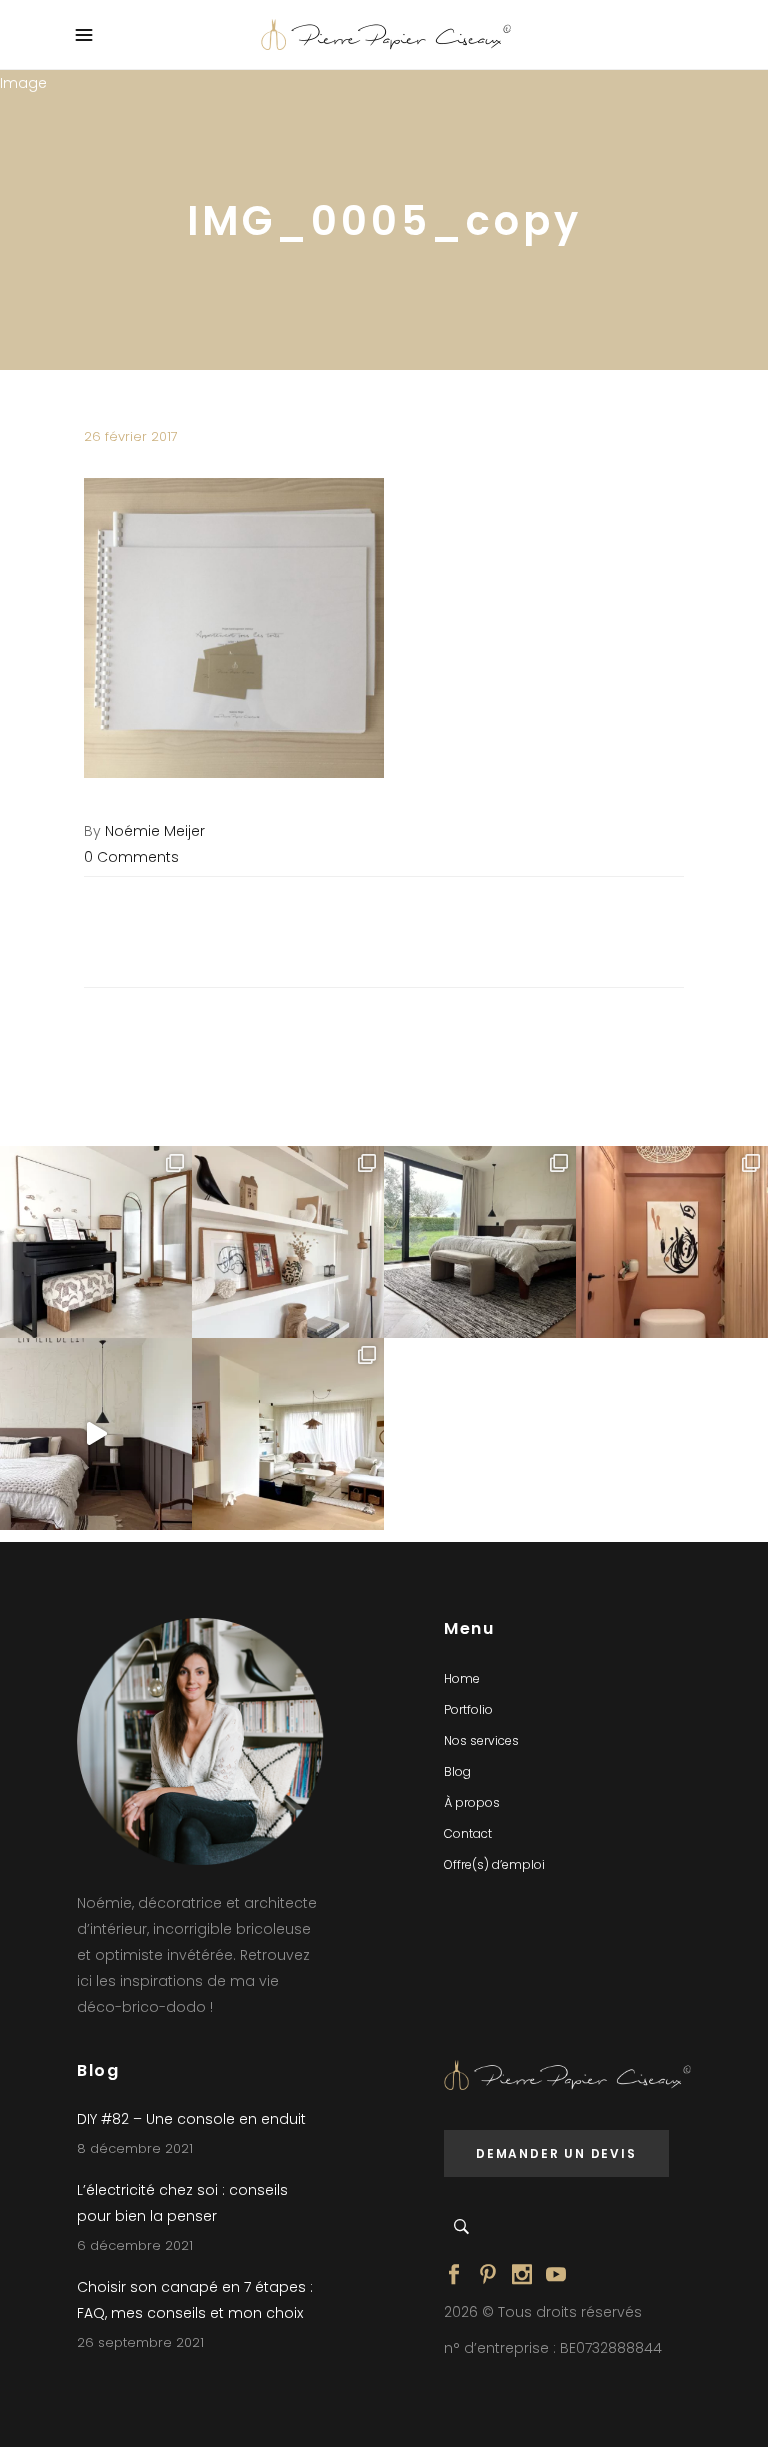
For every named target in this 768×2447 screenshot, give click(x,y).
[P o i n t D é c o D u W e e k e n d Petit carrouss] (288, 1434)
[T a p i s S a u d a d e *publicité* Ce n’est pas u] (480, 1242)
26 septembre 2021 (140, 2342)
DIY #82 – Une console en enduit (191, 2119)
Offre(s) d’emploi (494, 1864)
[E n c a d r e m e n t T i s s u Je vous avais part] (288, 1242)
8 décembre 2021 (135, 2148)
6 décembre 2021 (135, 2245)
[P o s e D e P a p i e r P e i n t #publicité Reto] (96, 1434)
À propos (472, 1802)
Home (462, 1678)
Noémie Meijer (155, 831)
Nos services (481, 1740)
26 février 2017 (131, 436)
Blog (457, 1771)
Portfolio (468, 1709)
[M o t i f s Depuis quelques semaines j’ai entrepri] (96, 1242)
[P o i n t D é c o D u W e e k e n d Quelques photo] (672, 1242)
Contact (468, 1833)
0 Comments (131, 857)
